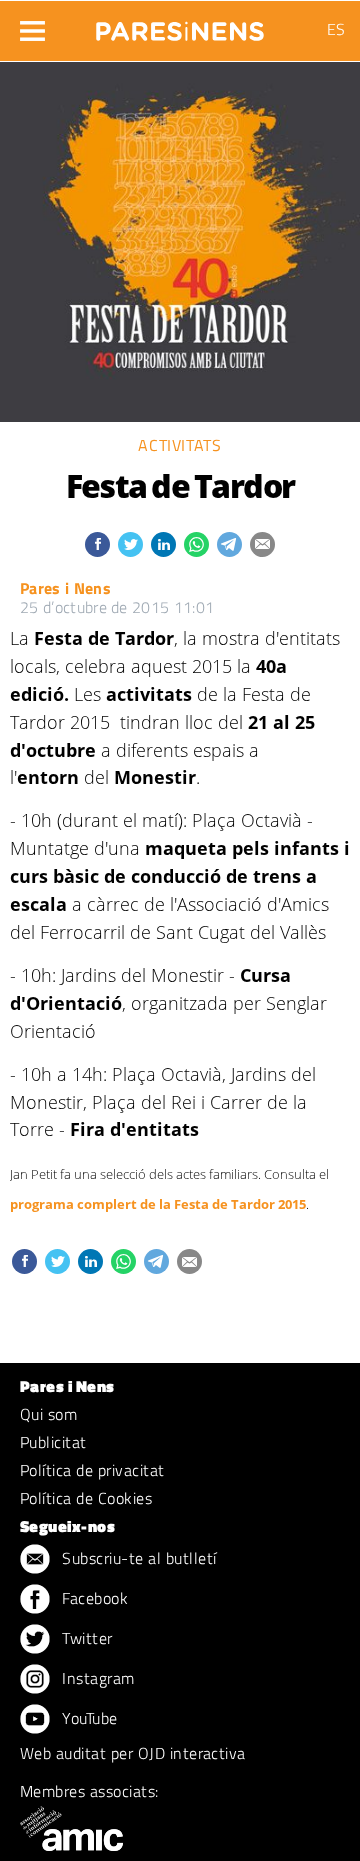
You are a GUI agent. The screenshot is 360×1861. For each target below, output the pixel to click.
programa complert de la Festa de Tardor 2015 (158, 1204)
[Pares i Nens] (180, 25)
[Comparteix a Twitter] (130, 544)
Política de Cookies (86, 1498)
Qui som (48, 1414)
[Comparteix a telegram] (229, 544)
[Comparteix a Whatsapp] (196, 544)
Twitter (85, 1638)
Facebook (93, 1598)
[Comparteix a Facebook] (97, 544)
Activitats (179, 445)
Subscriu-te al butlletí (137, 1558)
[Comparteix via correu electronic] (262, 544)
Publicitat (53, 1442)
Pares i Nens (65, 588)
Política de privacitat (92, 1470)
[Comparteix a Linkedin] (163, 544)
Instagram (96, 1678)
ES (336, 29)
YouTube (88, 1718)
